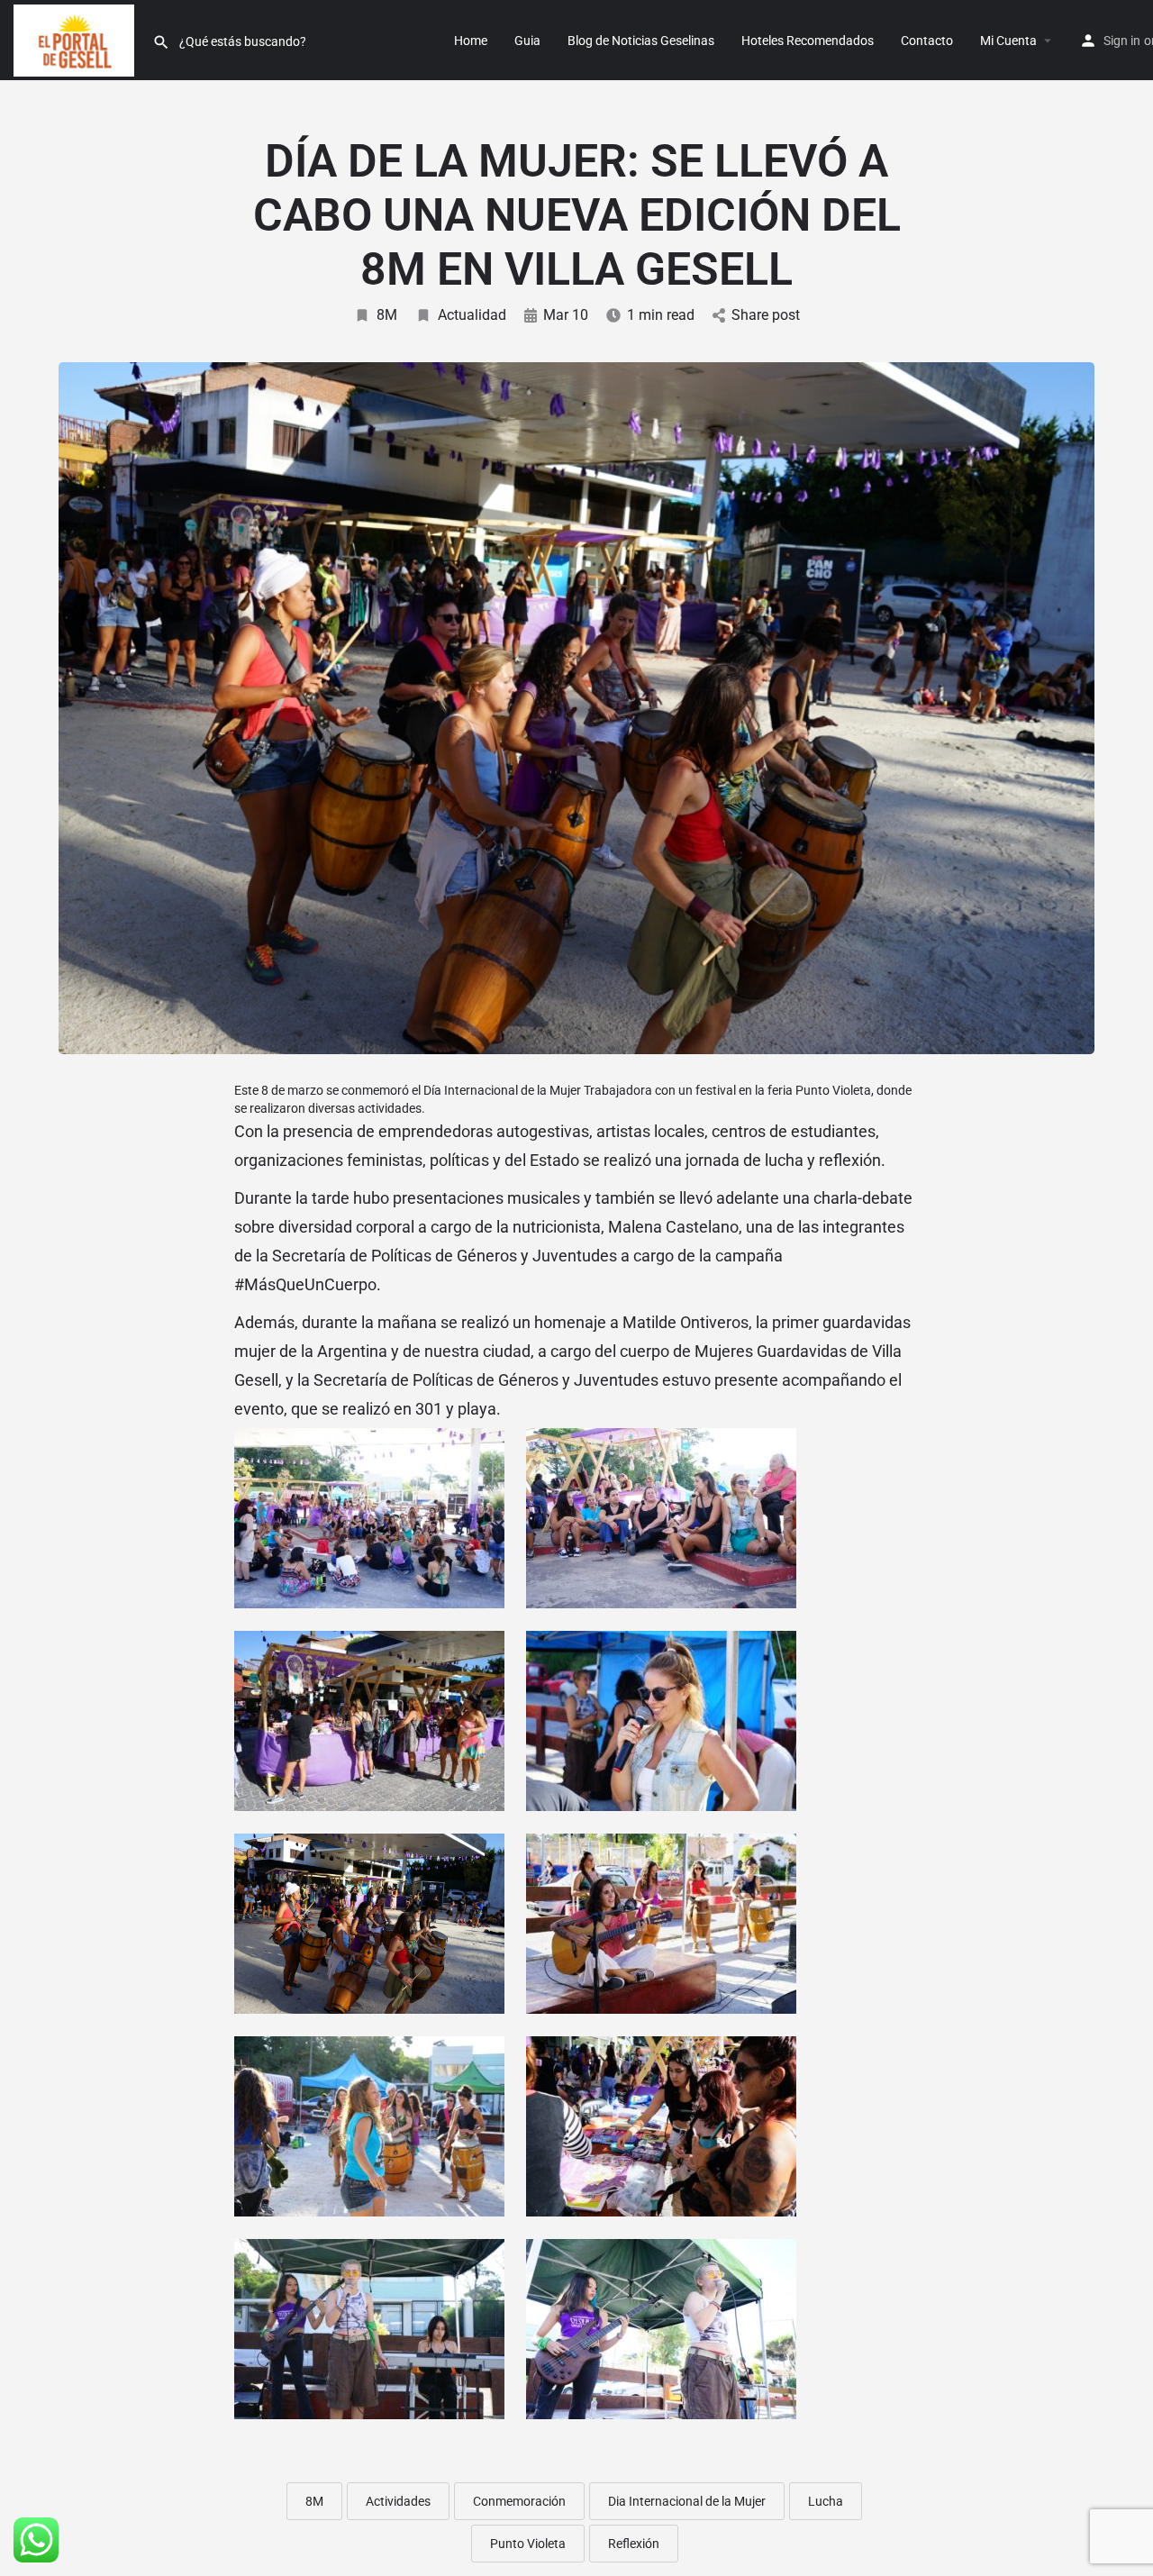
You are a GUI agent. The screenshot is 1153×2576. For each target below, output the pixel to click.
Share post (766, 315)
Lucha (826, 2501)
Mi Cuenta (1008, 41)
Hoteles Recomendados (808, 41)
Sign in (1122, 41)
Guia (527, 41)
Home (471, 41)
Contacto (927, 41)
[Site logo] (76, 39)
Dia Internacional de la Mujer (687, 2501)
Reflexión (634, 2544)
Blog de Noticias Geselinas (641, 41)
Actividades (398, 2501)
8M (387, 315)
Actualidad (472, 315)
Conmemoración (519, 2501)
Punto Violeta (528, 2544)
